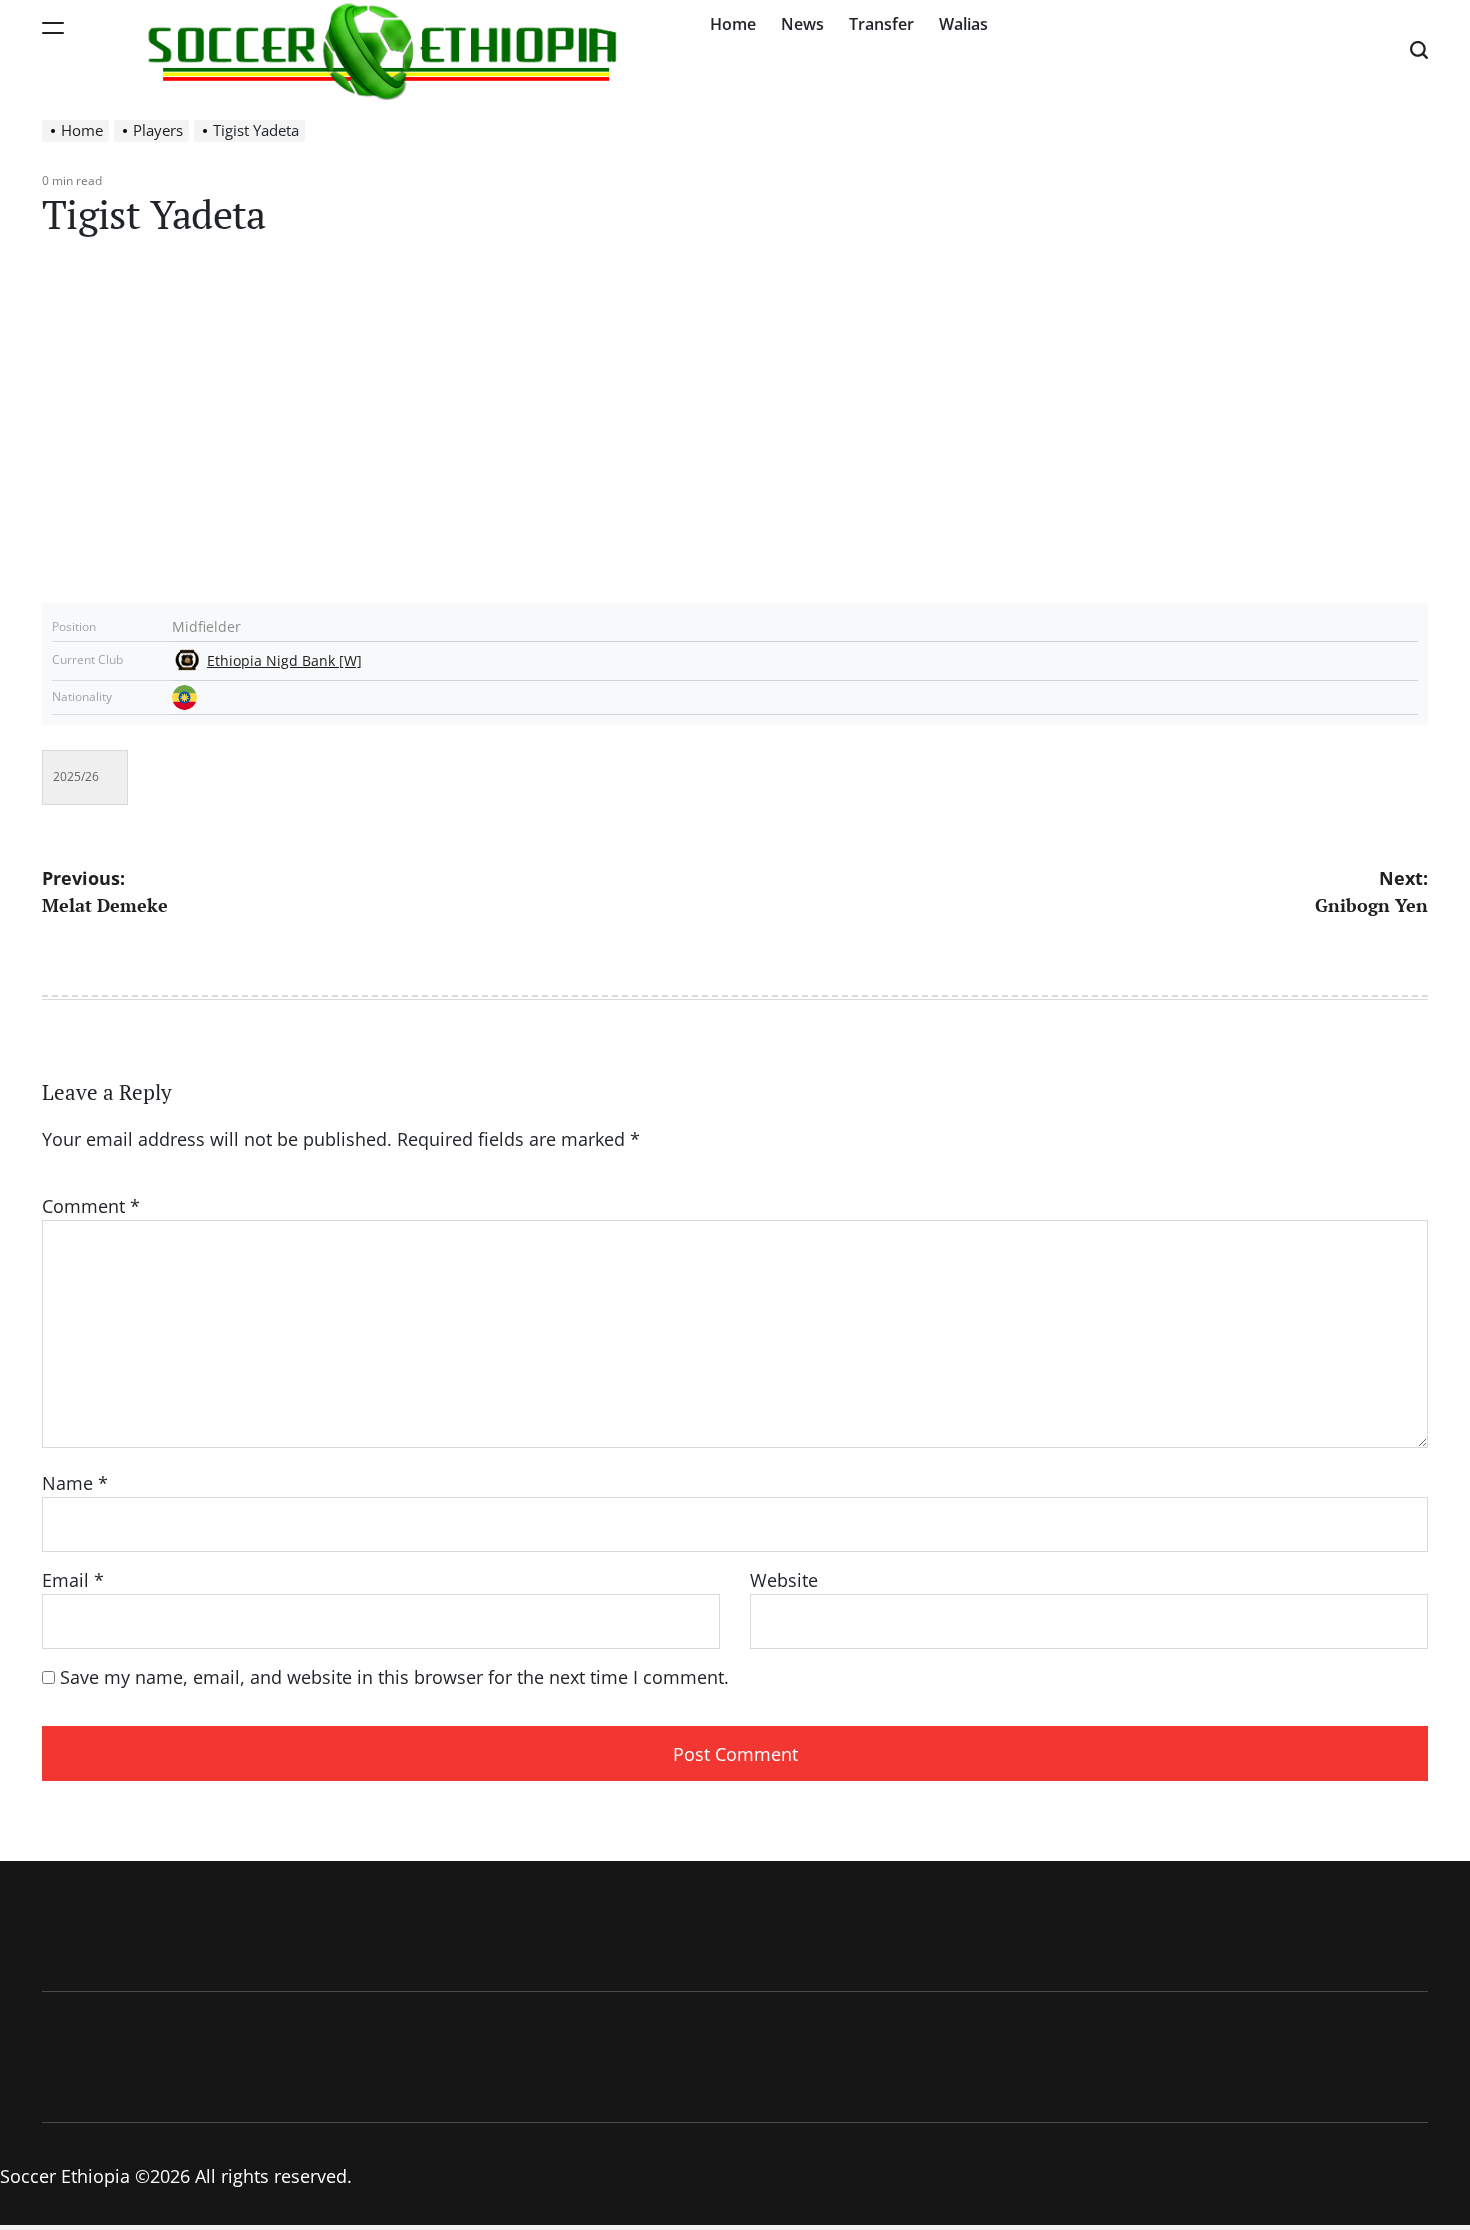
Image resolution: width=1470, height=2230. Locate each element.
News (802, 24)
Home (733, 24)
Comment (91, 1206)
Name (75, 1483)
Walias (963, 24)
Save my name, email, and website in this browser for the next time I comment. (394, 1677)
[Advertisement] (735, 433)
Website (784, 1580)
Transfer (881, 24)
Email (73, 1580)
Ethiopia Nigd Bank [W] (284, 661)
